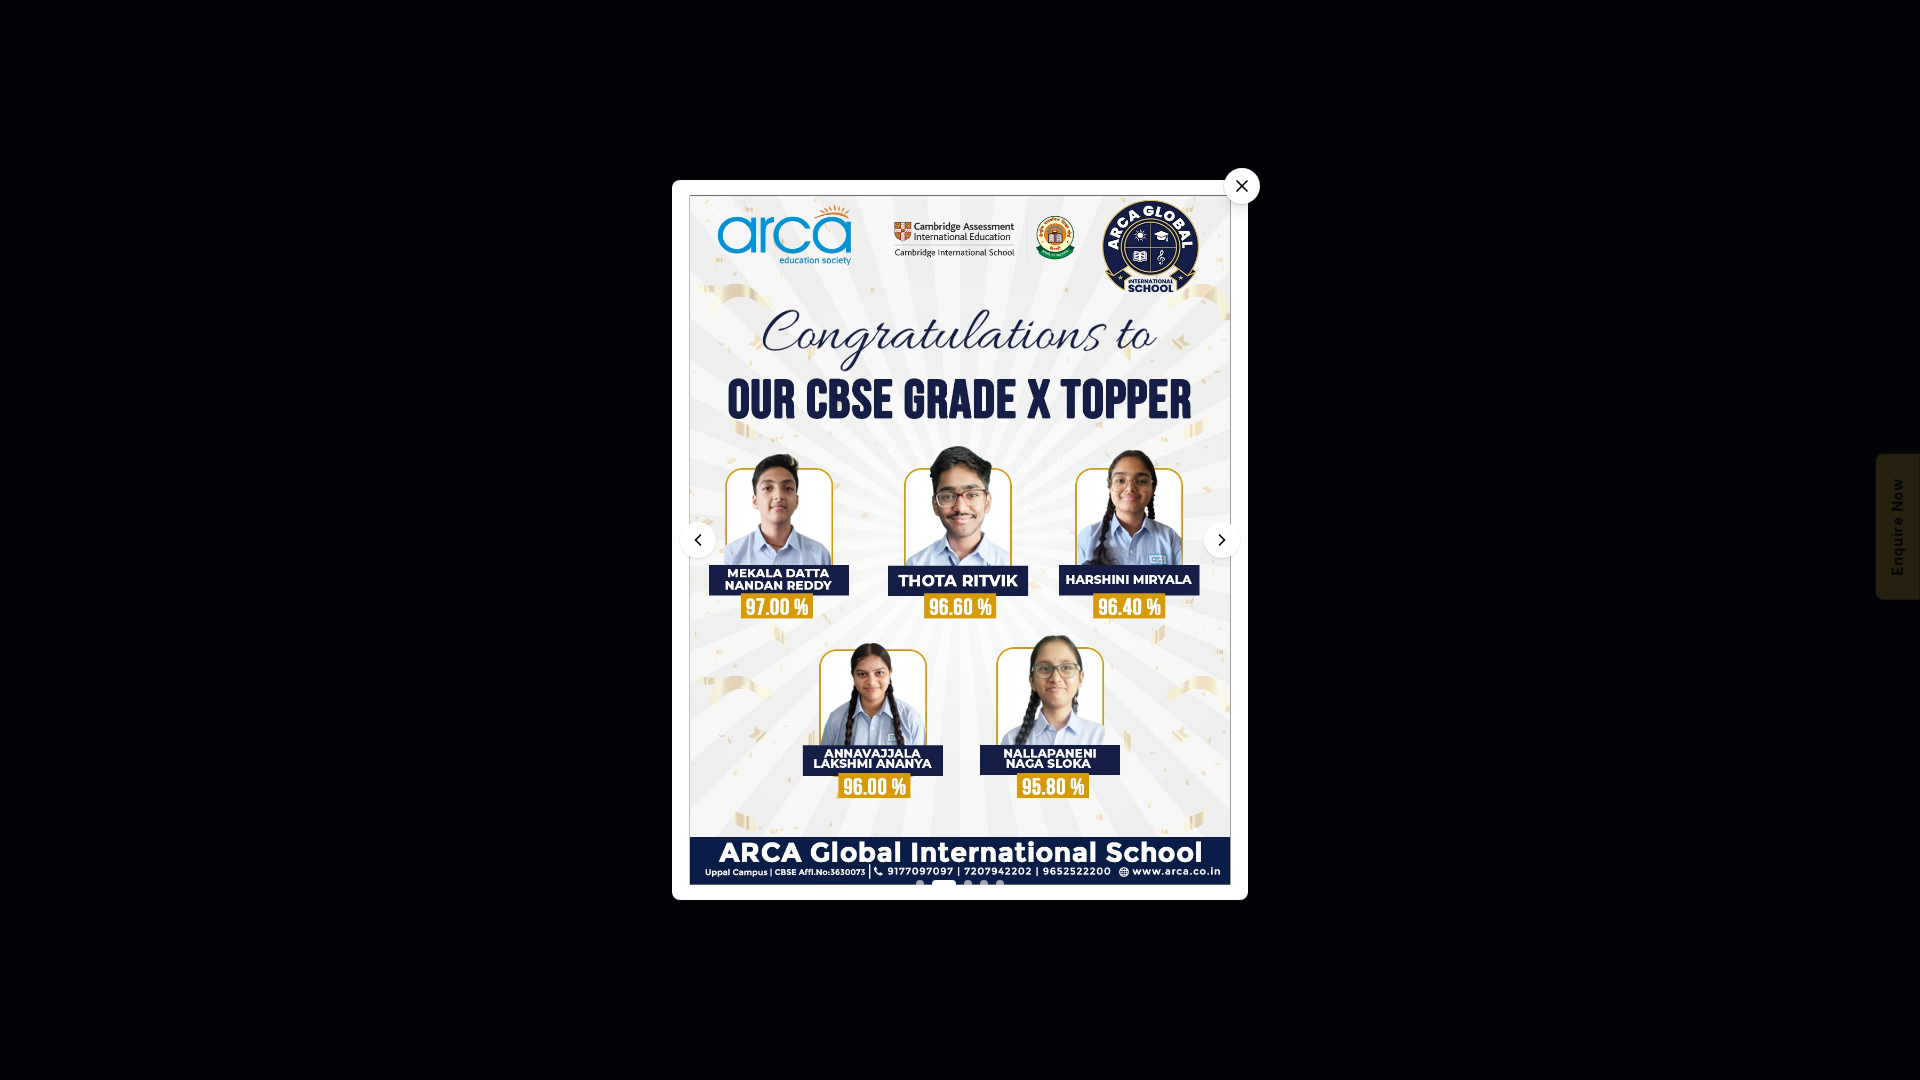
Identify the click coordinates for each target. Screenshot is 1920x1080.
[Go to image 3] (968, 884)
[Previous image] (698, 540)
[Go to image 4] (984, 884)
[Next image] (1222, 540)
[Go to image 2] (944, 884)
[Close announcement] (1242, 186)
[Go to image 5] (1000, 884)
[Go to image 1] (920, 884)
